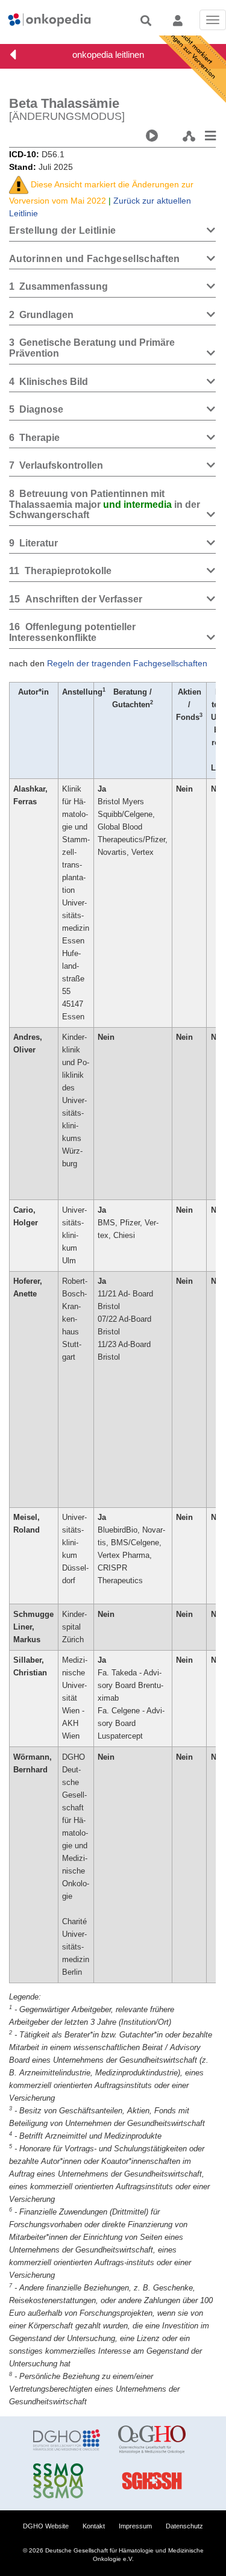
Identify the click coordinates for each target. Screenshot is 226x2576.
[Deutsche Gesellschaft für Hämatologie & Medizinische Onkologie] (67, 2440)
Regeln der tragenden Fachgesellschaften (127, 663)
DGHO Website (46, 2526)
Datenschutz (184, 2526)
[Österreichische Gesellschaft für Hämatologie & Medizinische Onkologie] (152, 2440)
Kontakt (94, 2526)
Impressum (135, 2526)
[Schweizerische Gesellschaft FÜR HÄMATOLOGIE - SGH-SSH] (152, 2481)
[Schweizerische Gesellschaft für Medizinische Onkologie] (67, 2481)
